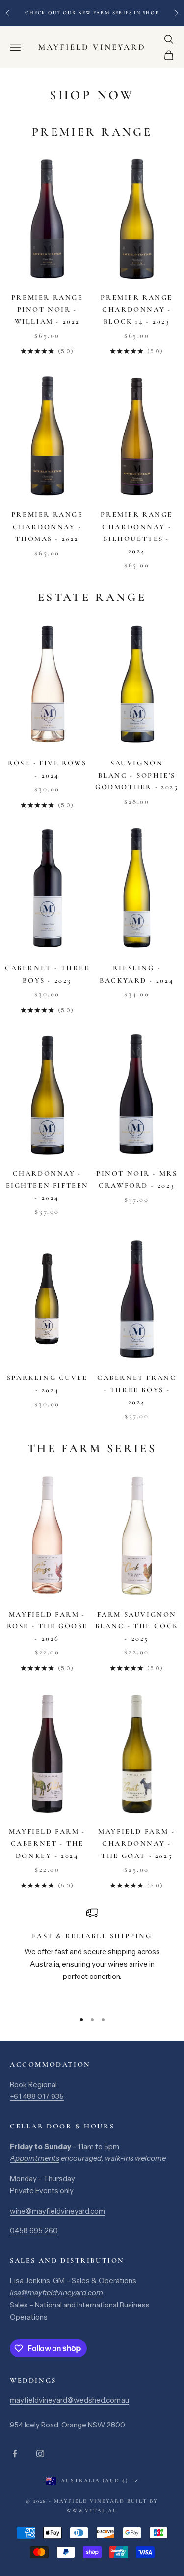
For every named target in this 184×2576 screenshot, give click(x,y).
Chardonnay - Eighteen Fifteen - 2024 (47, 1186)
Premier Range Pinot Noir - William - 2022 (47, 309)
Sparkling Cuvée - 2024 (47, 1384)
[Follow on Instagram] (40, 2454)
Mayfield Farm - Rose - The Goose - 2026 (47, 1626)
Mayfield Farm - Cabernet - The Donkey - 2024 (47, 1844)
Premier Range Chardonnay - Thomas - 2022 (47, 527)
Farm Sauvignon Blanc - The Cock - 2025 (137, 1626)
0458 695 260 (34, 2231)
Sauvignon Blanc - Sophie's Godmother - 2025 (137, 775)
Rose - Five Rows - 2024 (47, 769)
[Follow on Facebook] (15, 2454)
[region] (92, 1955)
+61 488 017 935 (37, 2096)
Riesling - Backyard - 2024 (137, 974)
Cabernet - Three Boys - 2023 (47, 974)
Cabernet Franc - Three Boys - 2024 (137, 1390)
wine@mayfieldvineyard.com (57, 2211)
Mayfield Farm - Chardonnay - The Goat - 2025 (137, 1844)
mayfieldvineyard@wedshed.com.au (69, 2400)
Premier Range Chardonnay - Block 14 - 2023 (137, 309)
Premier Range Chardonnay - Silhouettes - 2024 (137, 533)
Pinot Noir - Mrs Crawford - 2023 (137, 1180)
